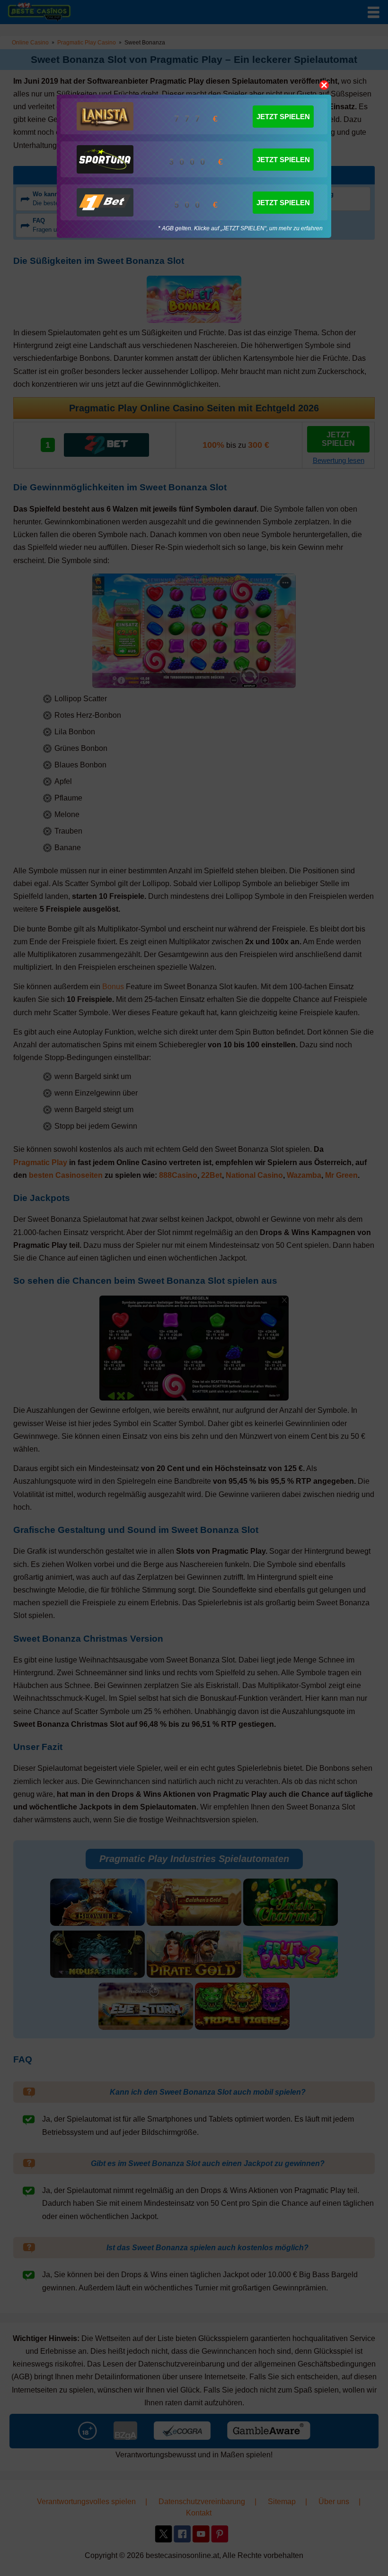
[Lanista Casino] (105, 116)
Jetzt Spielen (283, 117)
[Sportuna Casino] (105, 159)
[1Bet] (105, 202)
